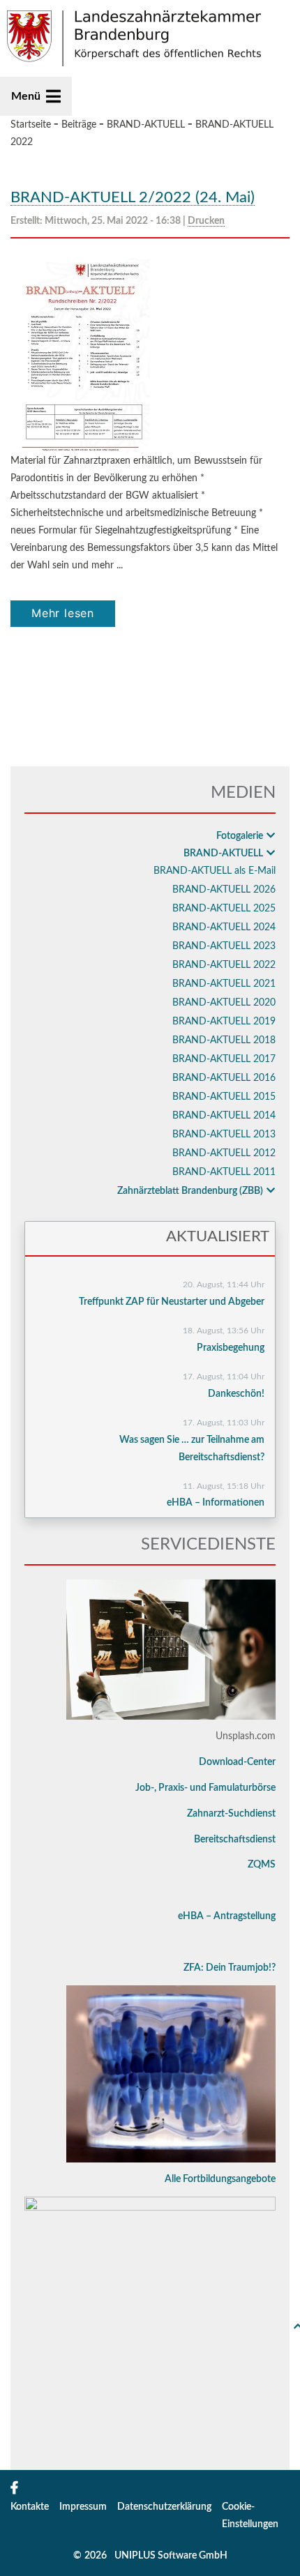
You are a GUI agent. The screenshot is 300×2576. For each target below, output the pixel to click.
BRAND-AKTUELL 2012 (224, 1153)
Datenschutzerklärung (164, 2507)
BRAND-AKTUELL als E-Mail (215, 871)
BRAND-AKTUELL (146, 125)
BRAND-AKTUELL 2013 (224, 1135)
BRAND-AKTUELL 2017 (224, 1059)
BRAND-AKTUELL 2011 (224, 1172)
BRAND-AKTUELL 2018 (224, 1040)
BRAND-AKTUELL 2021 (224, 984)
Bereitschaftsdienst (235, 1840)
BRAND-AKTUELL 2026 (224, 890)
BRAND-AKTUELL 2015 (224, 1097)
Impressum (83, 2507)
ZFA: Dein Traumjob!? (230, 1968)
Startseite (31, 125)
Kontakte (30, 2507)
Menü (26, 96)
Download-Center (237, 1762)
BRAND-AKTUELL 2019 (224, 1022)
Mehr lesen (63, 613)
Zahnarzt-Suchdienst (231, 1814)
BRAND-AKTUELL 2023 (224, 946)
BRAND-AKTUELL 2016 (224, 1078)
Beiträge (79, 125)
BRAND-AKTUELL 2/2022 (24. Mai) (133, 197)
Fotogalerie (240, 836)
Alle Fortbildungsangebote (220, 2179)
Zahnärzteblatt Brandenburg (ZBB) (190, 1191)
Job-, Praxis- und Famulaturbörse (205, 1788)
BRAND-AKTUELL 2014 (224, 1116)
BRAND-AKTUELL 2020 (224, 1003)
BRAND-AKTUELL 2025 (224, 909)
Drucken (206, 221)
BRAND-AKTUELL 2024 (224, 927)
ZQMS (262, 1865)
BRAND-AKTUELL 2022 (224, 965)
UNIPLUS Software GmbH (171, 2556)
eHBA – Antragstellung (227, 1916)
